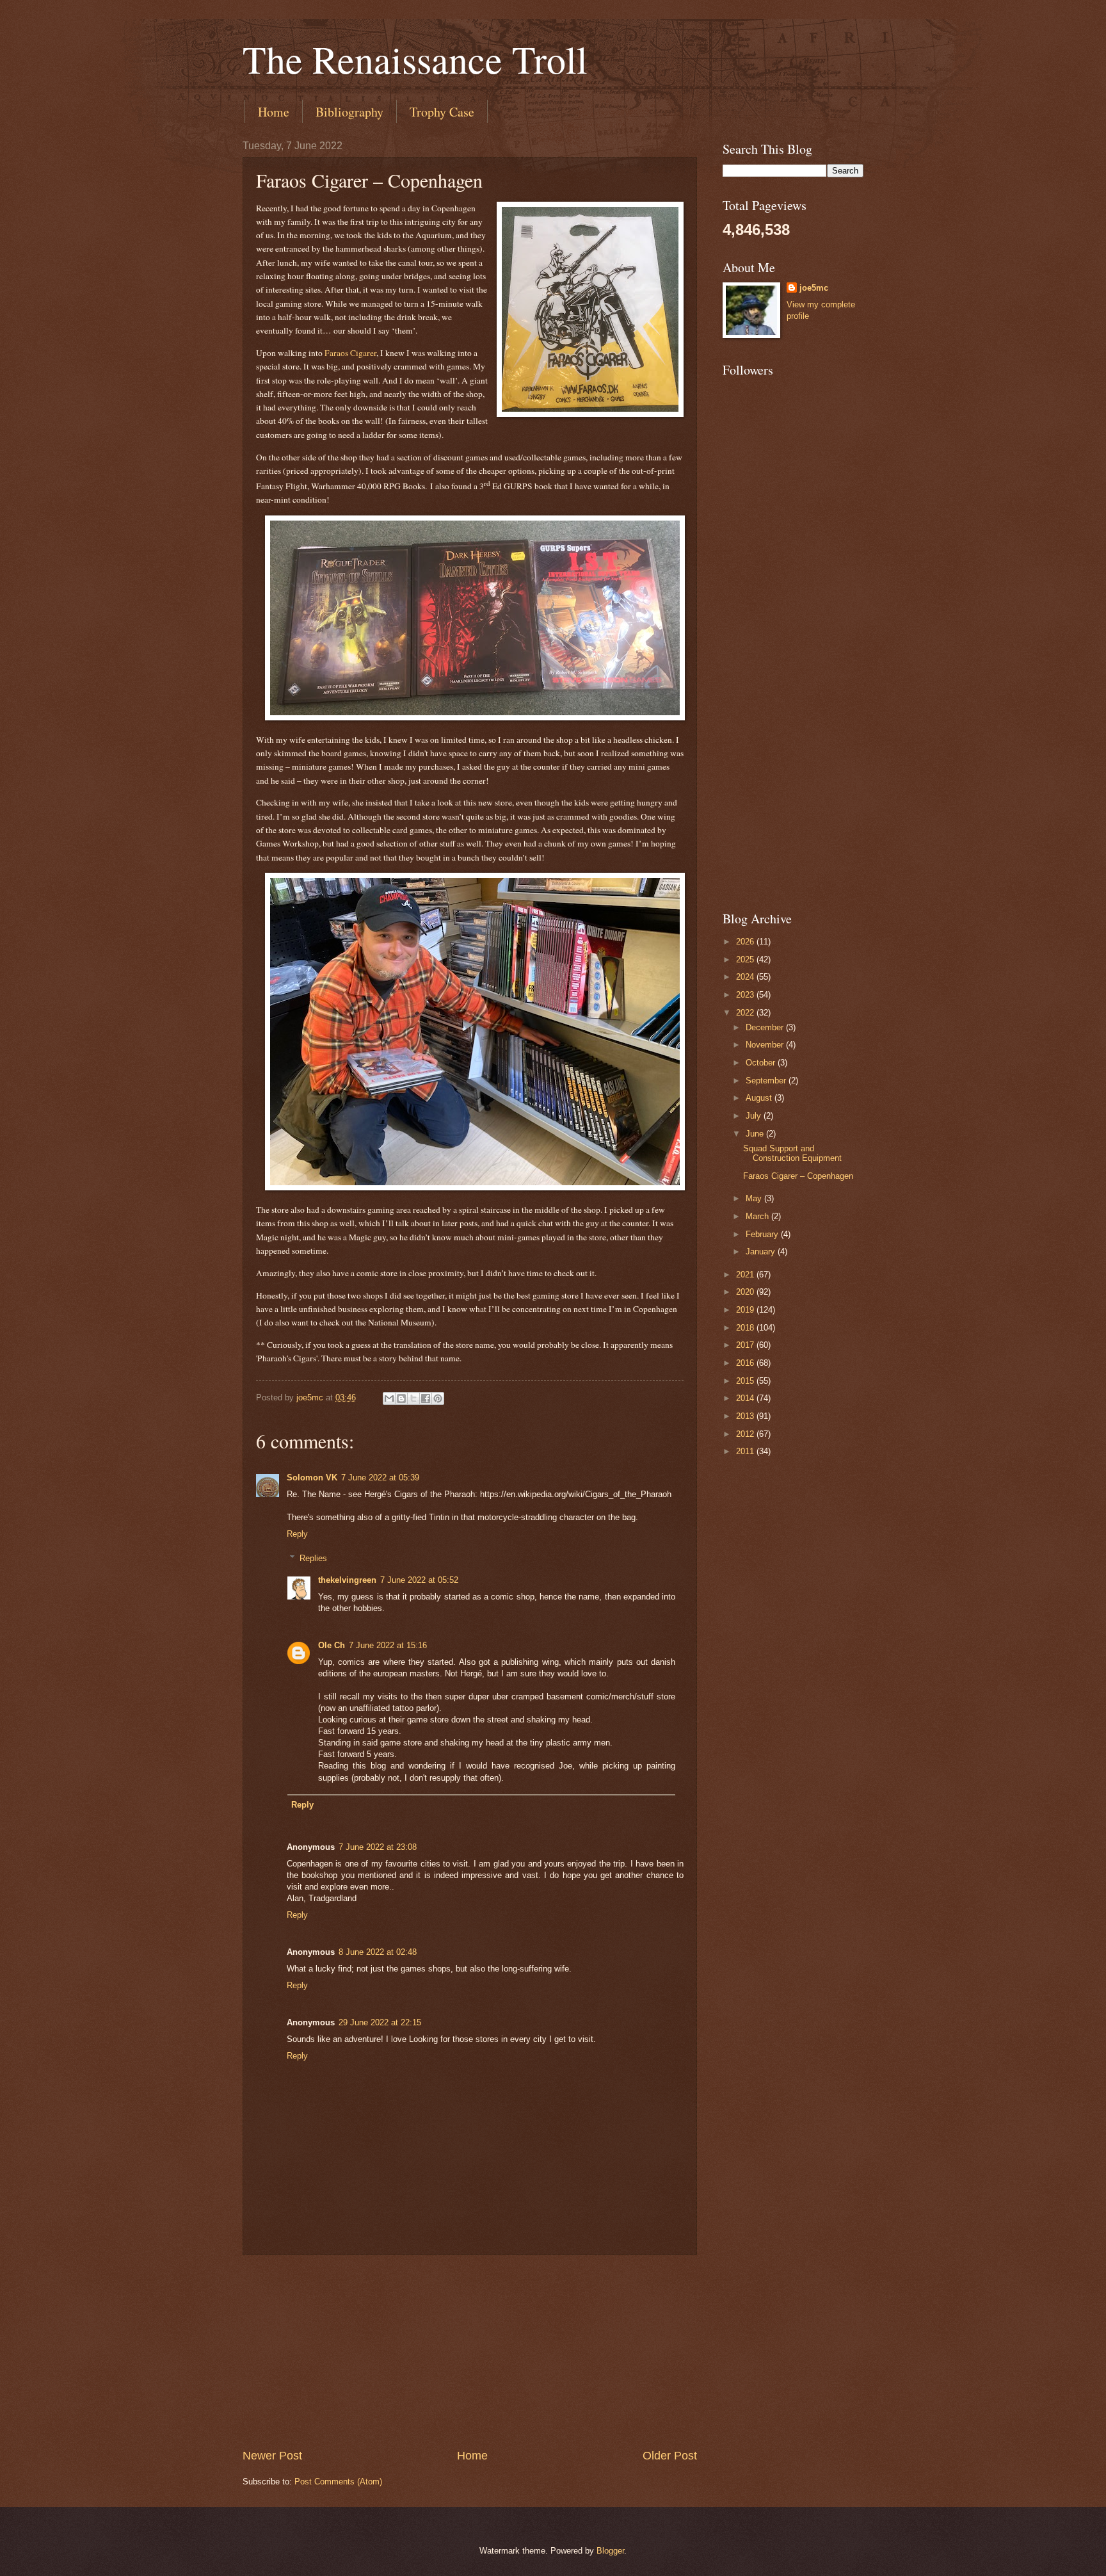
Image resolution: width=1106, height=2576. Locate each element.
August (760, 1098)
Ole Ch (332, 1645)
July (755, 1116)
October (762, 1063)
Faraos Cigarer (350, 353)
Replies (313, 1558)
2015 (746, 1381)
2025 (746, 960)
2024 (746, 977)
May (755, 1198)
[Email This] (389, 1398)
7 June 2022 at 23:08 (378, 1847)
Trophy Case (442, 112)
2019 (746, 1310)
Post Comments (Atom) (338, 2482)
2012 (746, 1434)
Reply (297, 1534)
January (762, 1252)
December (766, 1027)
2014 (746, 1398)
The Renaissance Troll (415, 59)
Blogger (610, 2551)
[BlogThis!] (401, 1398)
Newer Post (272, 2456)
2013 (746, 1416)
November (766, 1045)
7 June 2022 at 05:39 (380, 1478)
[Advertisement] (470, 2352)
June (756, 1134)
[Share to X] (413, 1398)
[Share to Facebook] (426, 1398)
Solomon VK (312, 1478)
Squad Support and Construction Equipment (792, 1153)
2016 (746, 1363)
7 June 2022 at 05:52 (419, 1580)
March (758, 1216)
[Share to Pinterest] (438, 1398)
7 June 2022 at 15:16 (388, 1645)
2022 (746, 1013)
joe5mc (814, 288)
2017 (746, 1345)
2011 (746, 1451)
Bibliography (349, 112)
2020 (746, 1292)
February (763, 1234)
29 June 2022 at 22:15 (380, 2022)
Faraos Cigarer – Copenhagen (798, 1176)
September (767, 1081)
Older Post (670, 2456)
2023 (746, 995)
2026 (746, 942)
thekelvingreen (347, 1580)
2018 (746, 1328)
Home (274, 112)
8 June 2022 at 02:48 (378, 1952)
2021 (746, 1275)
